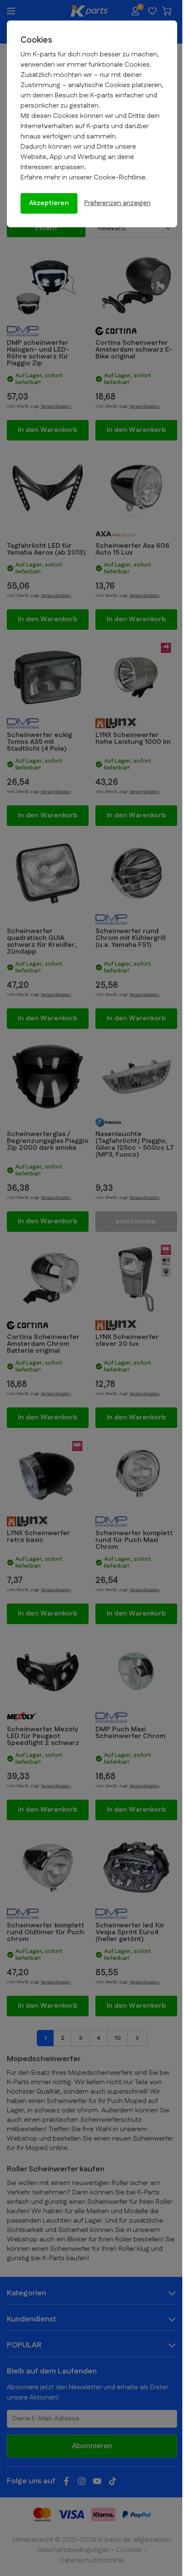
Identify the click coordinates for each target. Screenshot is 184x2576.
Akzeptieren (49, 203)
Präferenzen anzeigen (117, 203)
